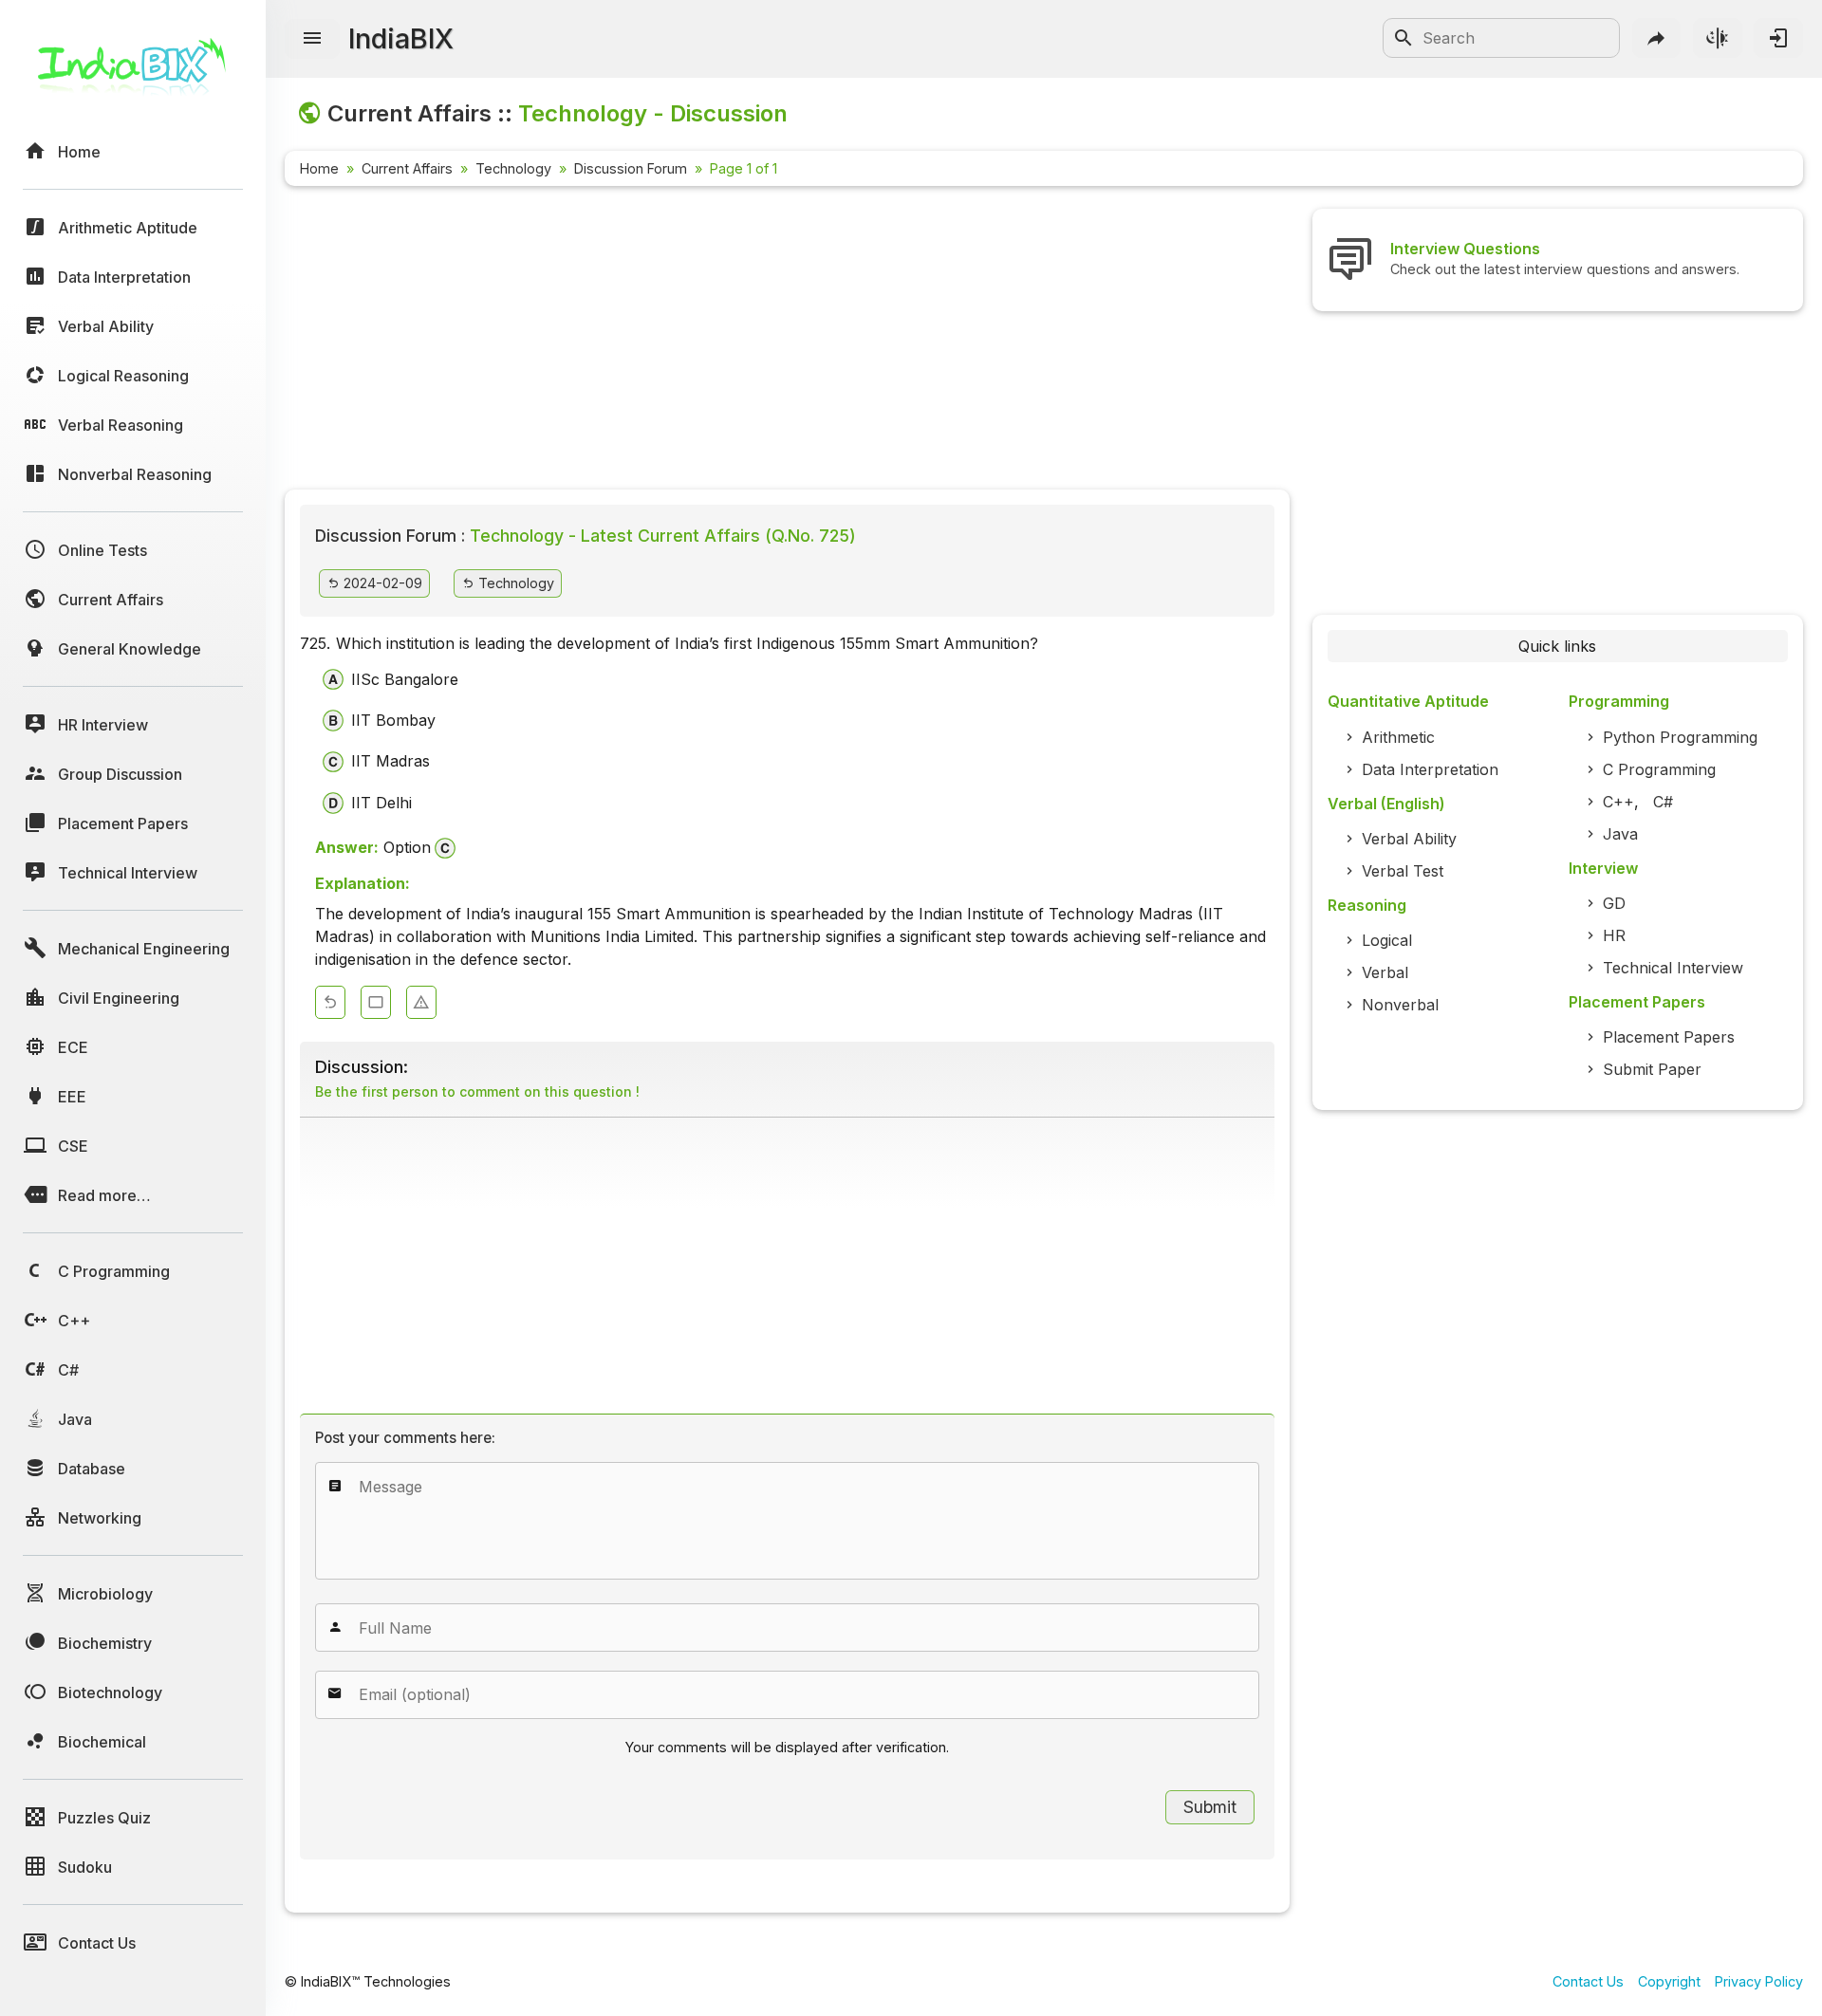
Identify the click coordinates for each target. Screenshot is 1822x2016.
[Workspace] (376, 1002)
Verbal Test (1403, 871)
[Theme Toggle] (1718, 38)
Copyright (1669, 1981)
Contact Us (1588, 1981)
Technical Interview (1673, 968)
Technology (513, 168)
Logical (1387, 940)
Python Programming (1680, 737)
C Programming (1659, 769)
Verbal (1385, 972)
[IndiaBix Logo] (133, 74)
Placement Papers (1669, 1037)
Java (1620, 834)
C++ (1618, 802)
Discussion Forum (631, 168)
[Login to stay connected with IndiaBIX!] (1778, 38)
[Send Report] (421, 1002)
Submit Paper (1652, 1069)
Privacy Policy (1759, 1981)
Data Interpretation (1430, 769)
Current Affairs (407, 168)
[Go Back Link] (330, 1002)
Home (319, 168)
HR (1614, 935)
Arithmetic (1398, 737)
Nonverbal (1400, 1005)
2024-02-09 (381, 583)
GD (1614, 903)
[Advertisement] (787, 342)
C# (1663, 802)
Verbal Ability (1409, 839)
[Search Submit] (1404, 38)
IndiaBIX (401, 38)
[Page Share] (1657, 38)
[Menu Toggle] (312, 39)
